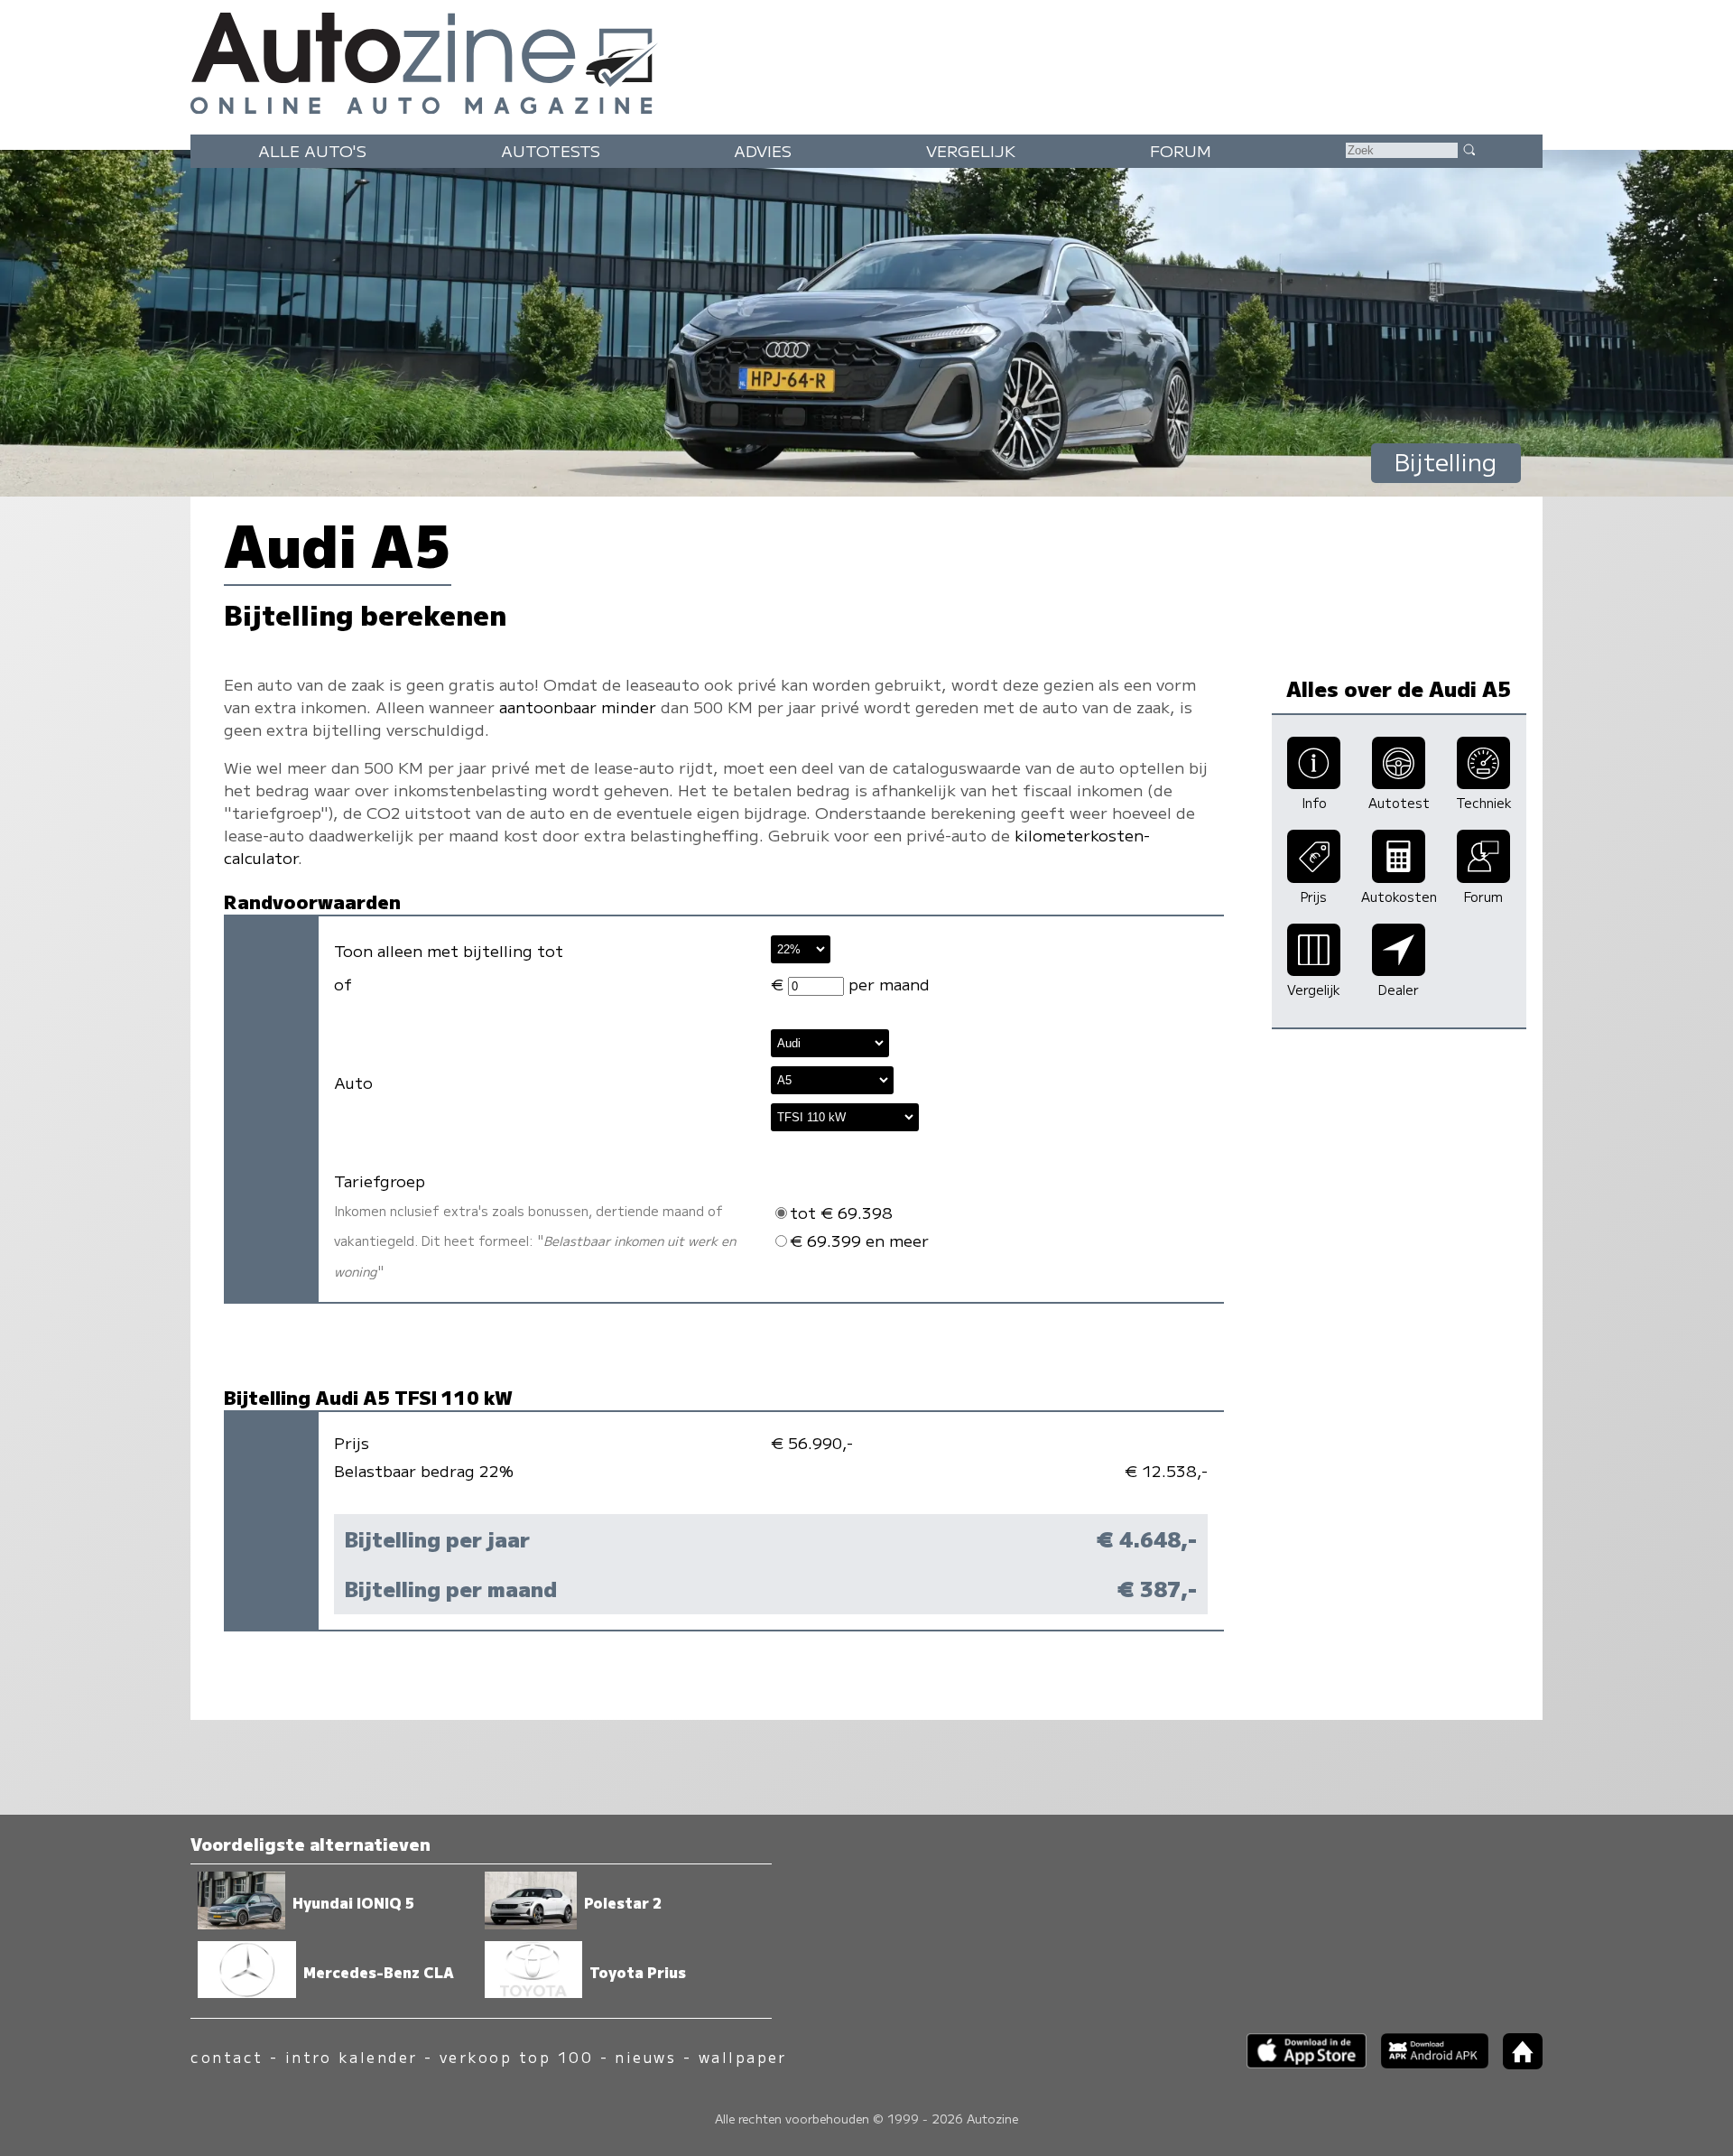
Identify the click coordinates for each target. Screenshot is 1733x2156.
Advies (763, 150)
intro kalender (352, 2057)
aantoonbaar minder (578, 706)
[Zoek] (1469, 149)
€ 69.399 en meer (859, 1240)
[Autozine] (866, 59)
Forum (1181, 150)
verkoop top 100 (516, 2057)
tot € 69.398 (841, 1212)
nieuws (645, 2057)
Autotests (551, 150)
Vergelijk (971, 150)
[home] (1515, 2063)
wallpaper (743, 2057)
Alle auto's (312, 150)
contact (227, 2057)
